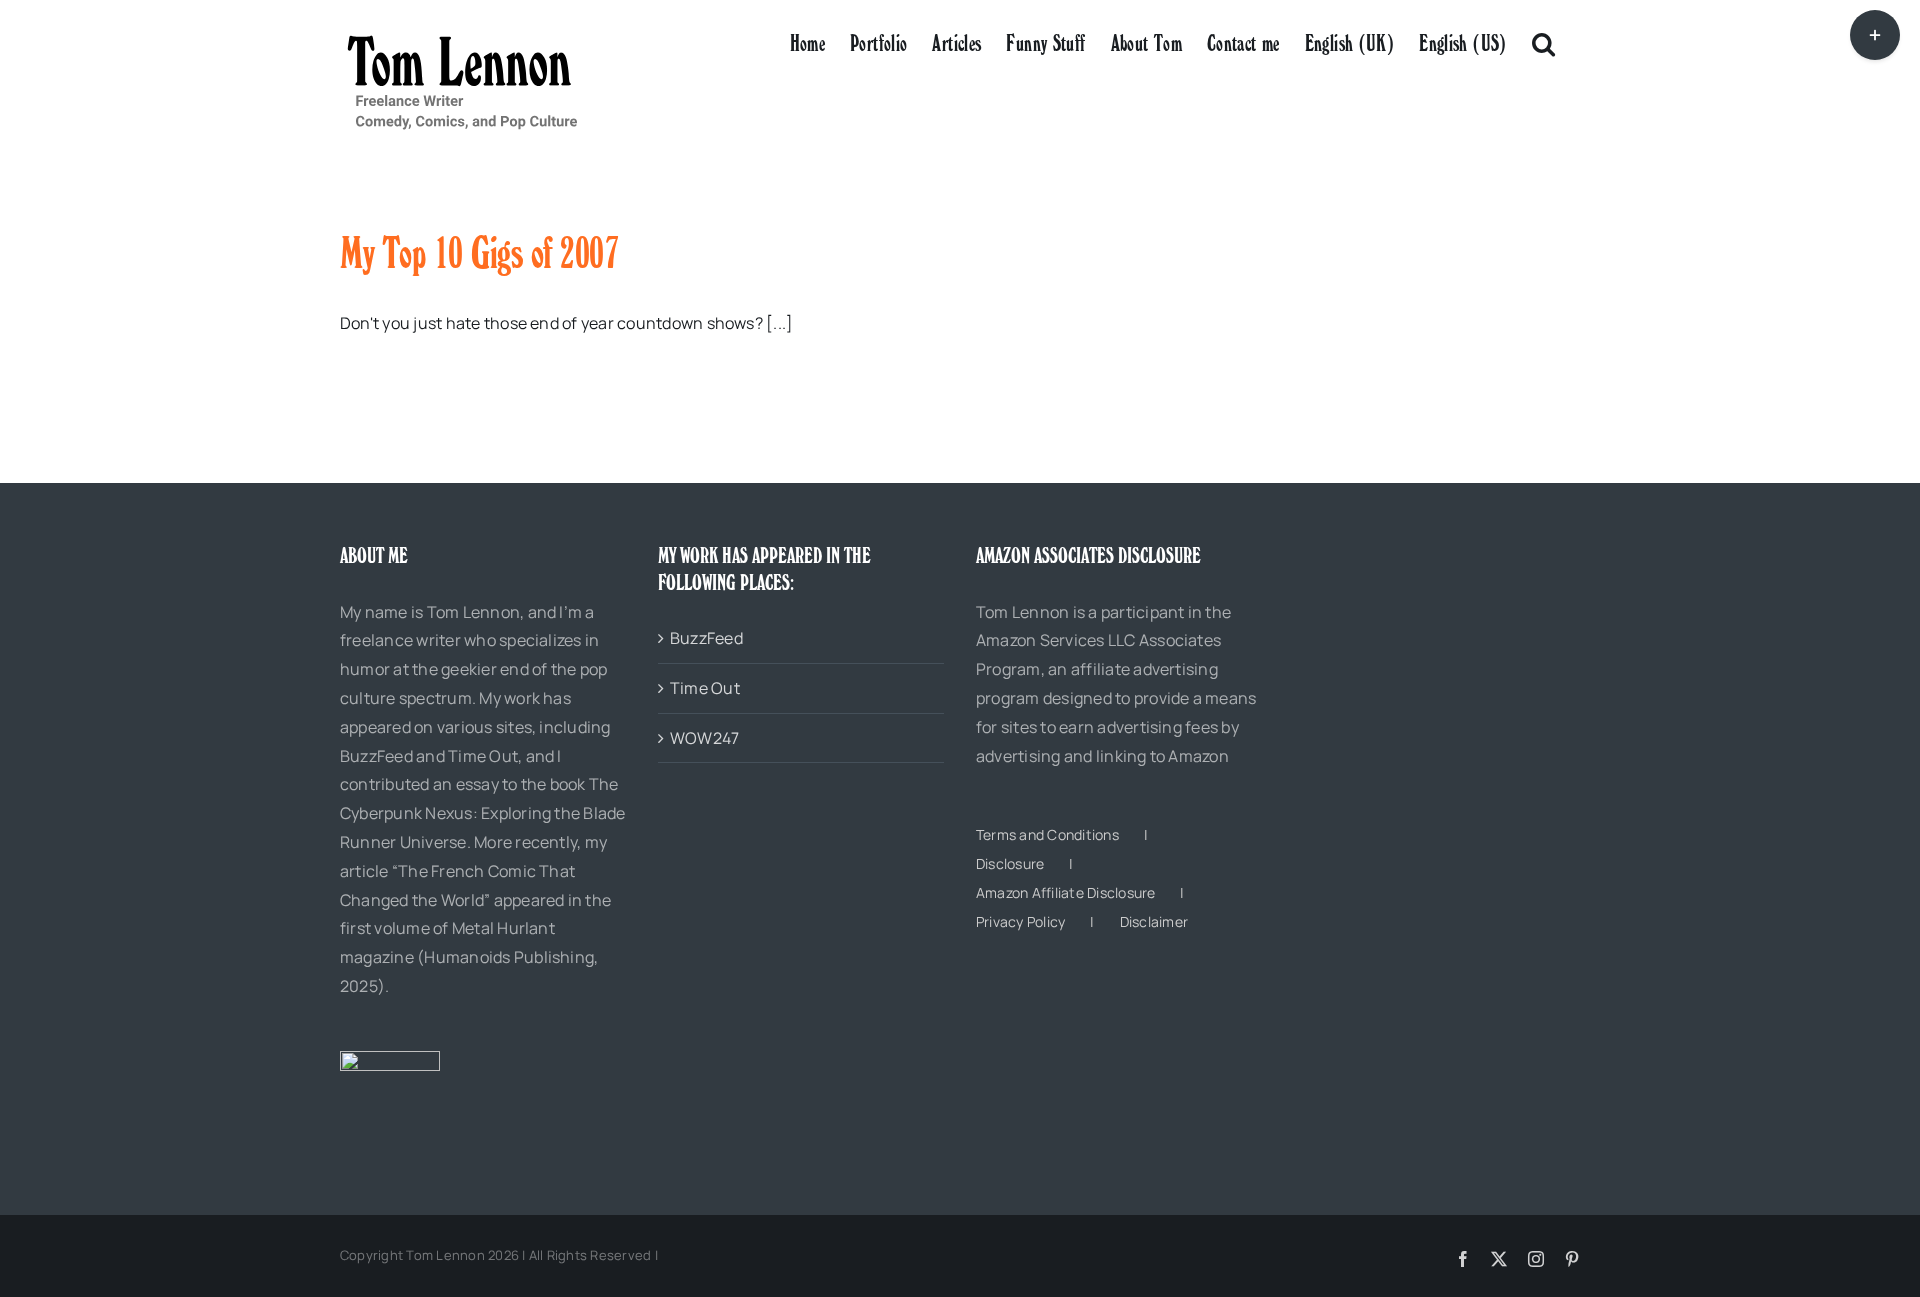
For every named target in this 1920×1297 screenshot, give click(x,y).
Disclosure (1010, 863)
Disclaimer (1154, 921)
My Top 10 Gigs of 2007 (479, 253)
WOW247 (704, 738)
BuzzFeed (706, 638)
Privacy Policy (1020, 921)
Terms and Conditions (1047, 834)
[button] (1543, 42)
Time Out (705, 688)
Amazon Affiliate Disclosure (1065, 892)
